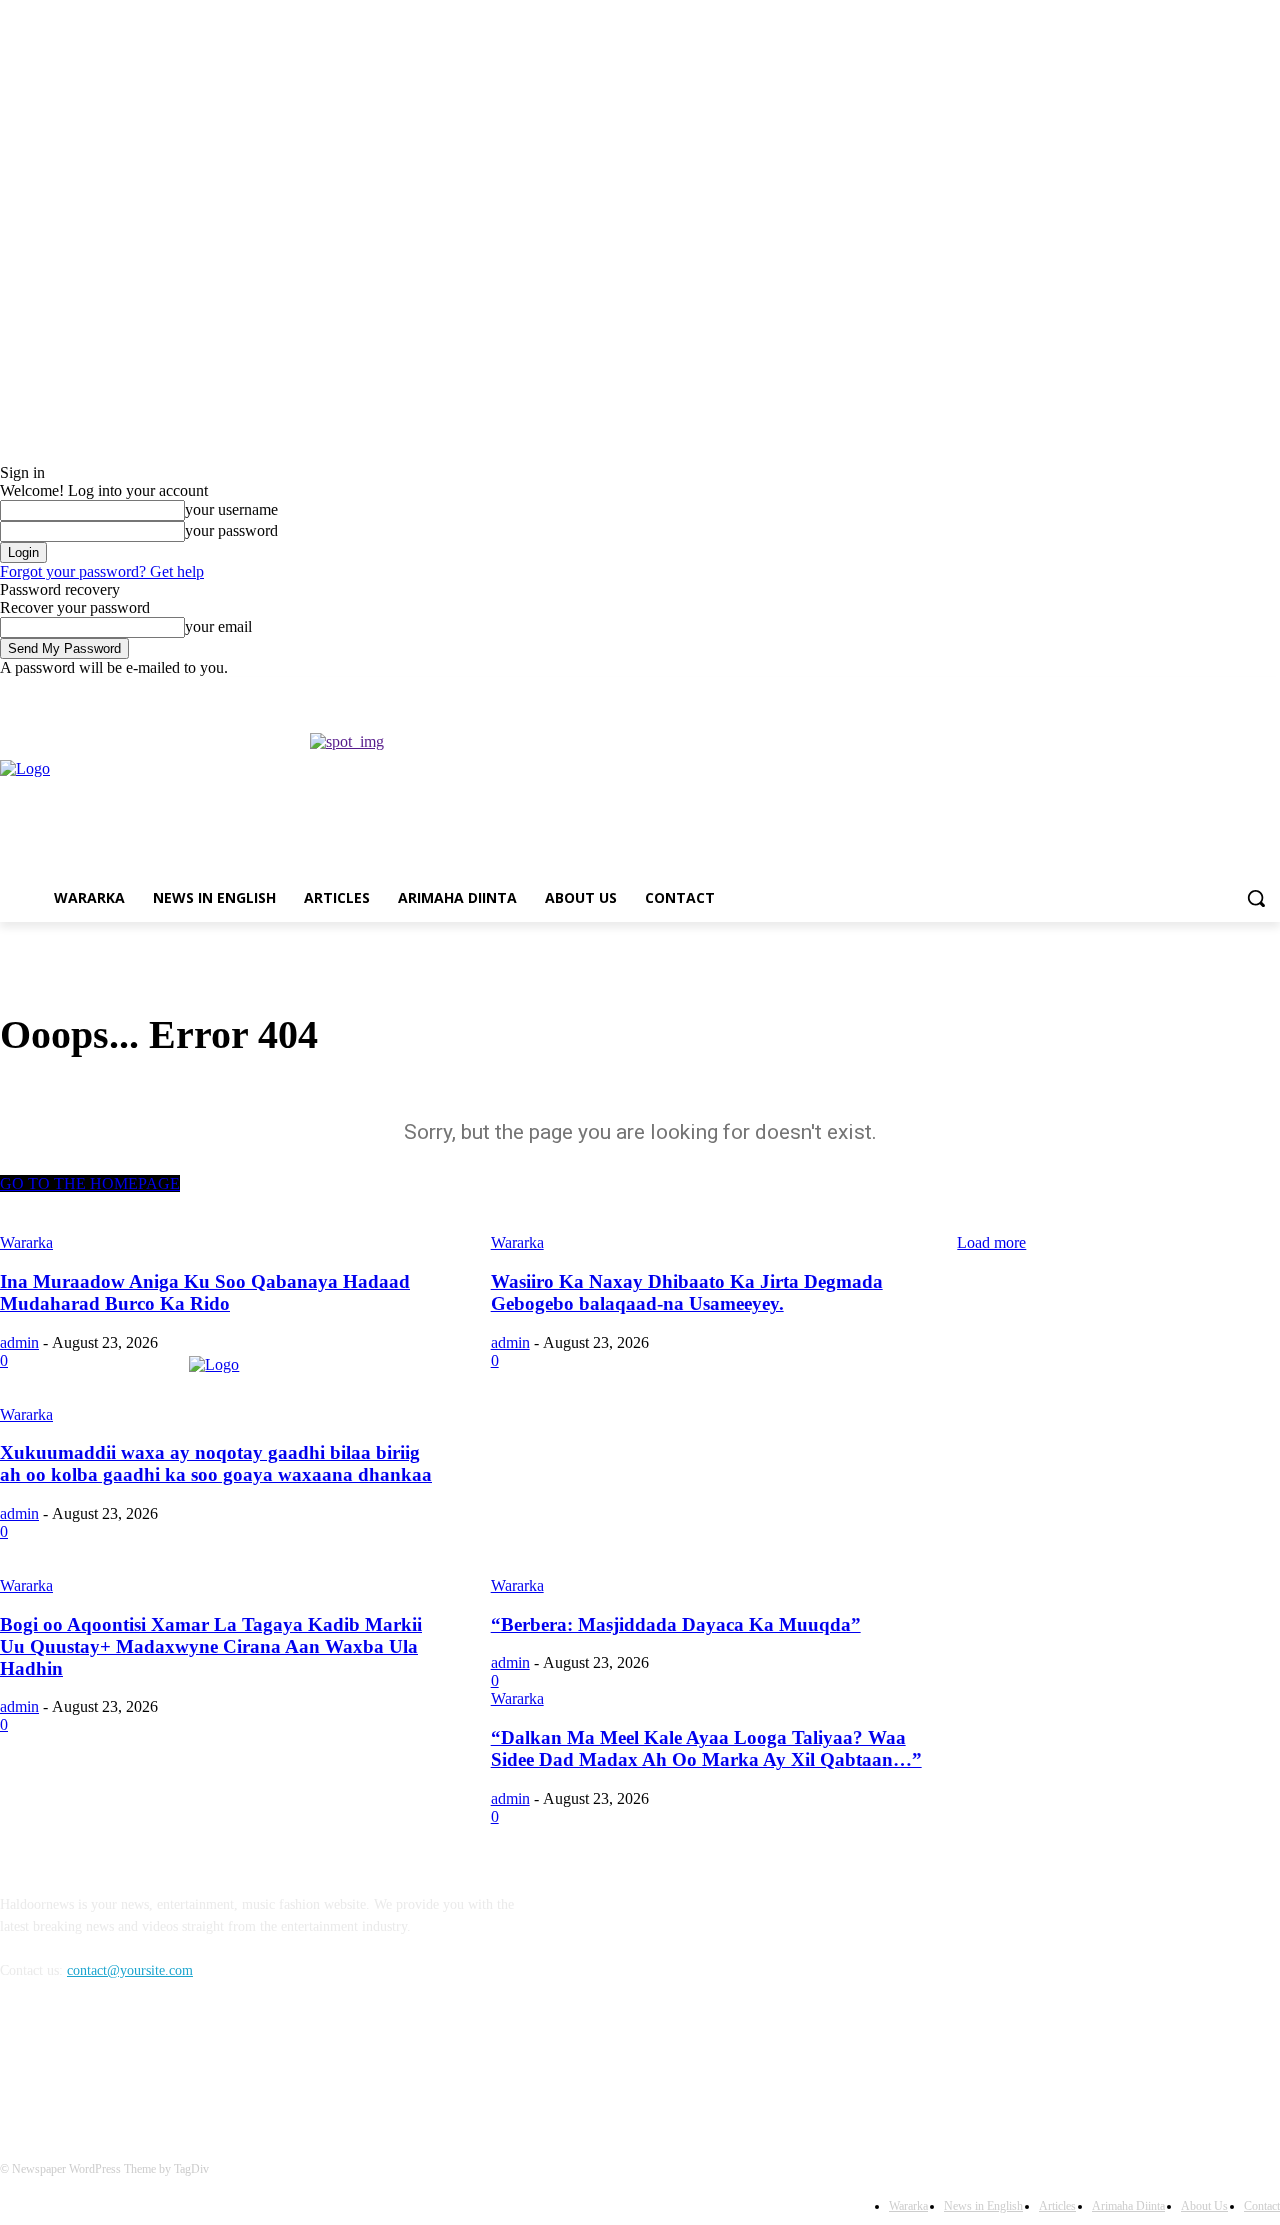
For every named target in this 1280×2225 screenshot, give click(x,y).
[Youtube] (1268, 691)
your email (218, 626)
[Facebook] (1157, 691)
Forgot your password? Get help (102, 571)
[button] (1256, 898)
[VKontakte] (225, 2061)
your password (231, 530)
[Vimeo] (1240, 691)
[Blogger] (20, 2061)
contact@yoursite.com (130, 1970)
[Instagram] (1185, 691)
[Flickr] (122, 2061)
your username (231, 509)
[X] (1213, 691)
